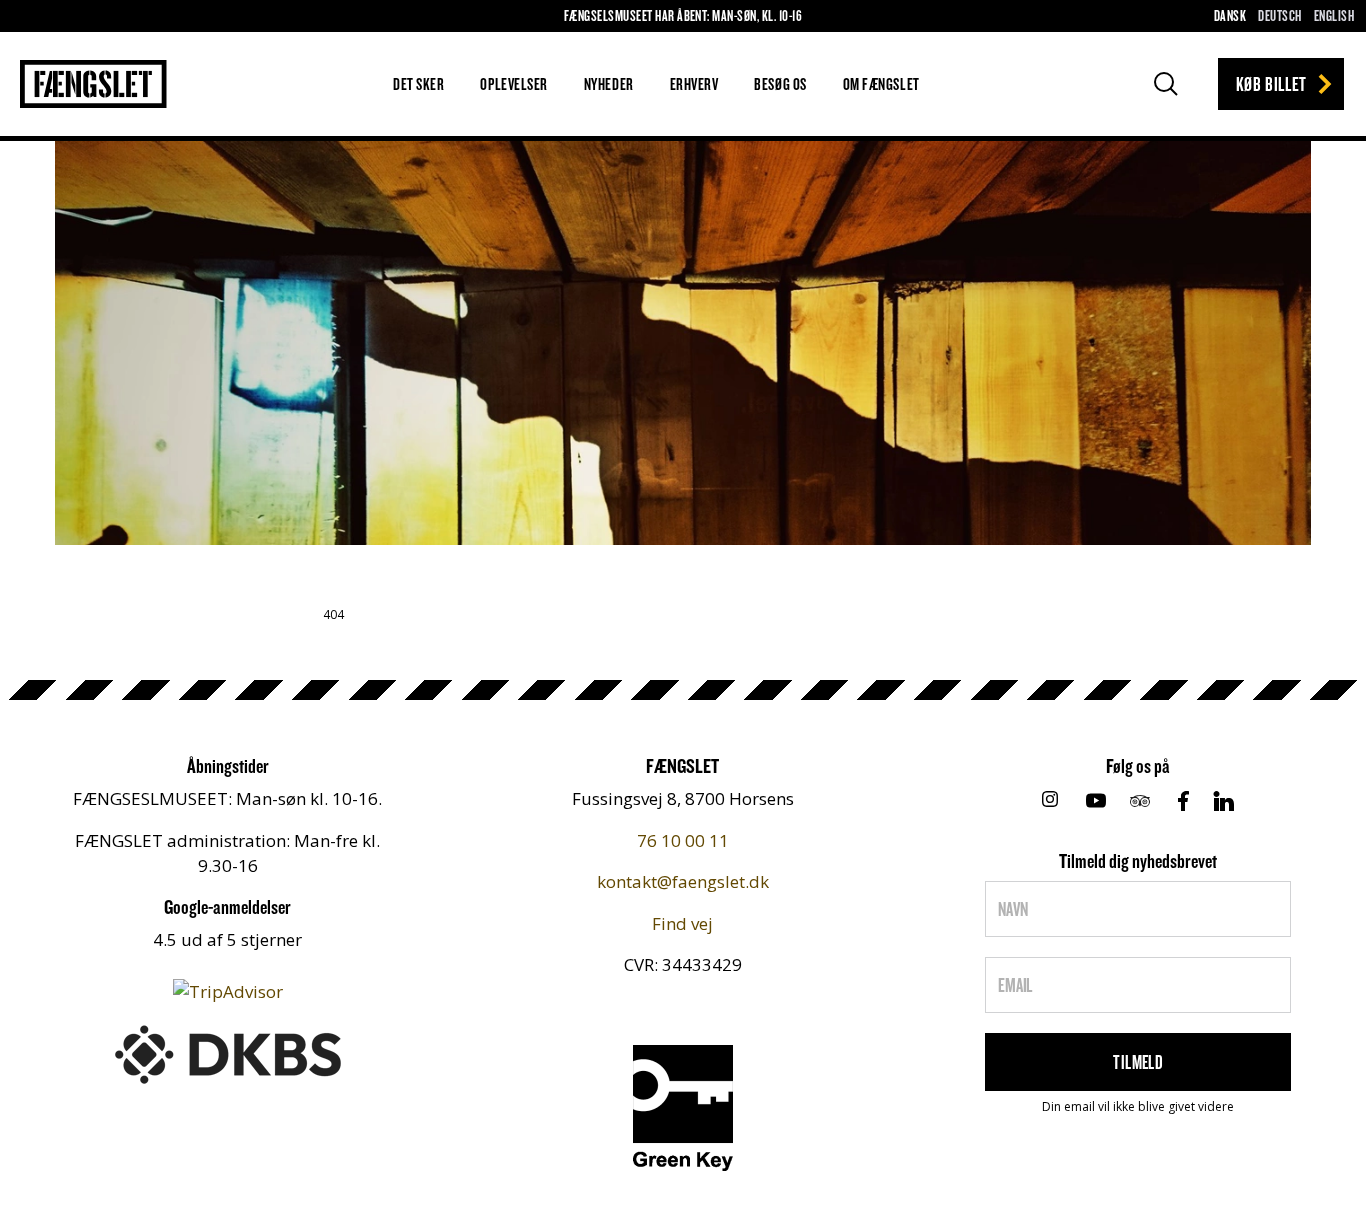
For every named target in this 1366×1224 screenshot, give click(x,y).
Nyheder (609, 83)
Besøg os (780, 83)
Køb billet (1271, 83)
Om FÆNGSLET (881, 83)
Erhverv (694, 83)
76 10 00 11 (683, 840)
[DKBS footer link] (228, 1052)
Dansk (1230, 15)
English (1334, 15)
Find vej (682, 923)
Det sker (418, 83)
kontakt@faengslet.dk (683, 881)
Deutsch (1279, 15)
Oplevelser (513, 83)
